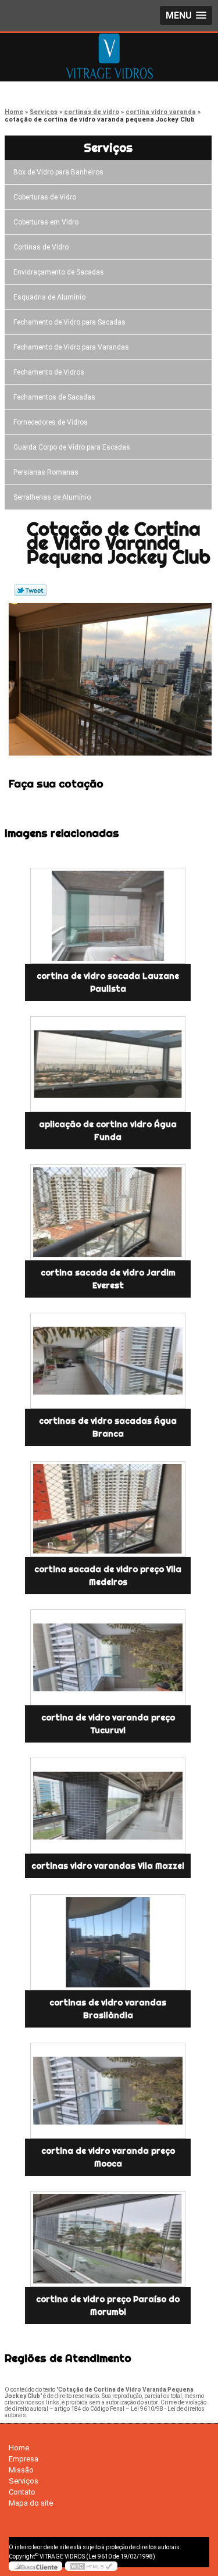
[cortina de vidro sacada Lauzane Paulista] (108, 916)
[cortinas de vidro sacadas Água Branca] (108, 1361)
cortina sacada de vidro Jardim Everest (108, 1279)
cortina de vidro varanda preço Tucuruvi (108, 1724)
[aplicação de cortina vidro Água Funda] (108, 1064)
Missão (21, 2470)
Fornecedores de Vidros (51, 422)
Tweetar (31, 590)
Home (19, 2448)
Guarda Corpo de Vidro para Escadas (72, 447)
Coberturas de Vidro (45, 197)
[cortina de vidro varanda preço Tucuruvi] (108, 1657)
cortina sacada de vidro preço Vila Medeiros (108, 1576)
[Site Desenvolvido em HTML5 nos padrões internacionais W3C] (91, 2566)
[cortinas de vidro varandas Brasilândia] (108, 1942)
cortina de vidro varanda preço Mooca (108, 2157)
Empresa (24, 2459)
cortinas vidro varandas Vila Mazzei (108, 1866)
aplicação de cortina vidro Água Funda (108, 1131)
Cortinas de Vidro (41, 247)
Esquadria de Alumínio (49, 297)
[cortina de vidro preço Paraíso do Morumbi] (108, 2239)
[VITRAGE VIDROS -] (109, 56)
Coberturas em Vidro (46, 222)
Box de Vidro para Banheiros (58, 172)
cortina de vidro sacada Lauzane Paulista (108, 982)
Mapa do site (31, 2503)
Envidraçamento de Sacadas (59, 272)
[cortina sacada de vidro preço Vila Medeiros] (108, 1509)
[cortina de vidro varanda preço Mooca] (108, 2091)
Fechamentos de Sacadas (54, 397)
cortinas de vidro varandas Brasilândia (108, 2009)
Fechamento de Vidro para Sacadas (69, 322)
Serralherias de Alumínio (52, 497)
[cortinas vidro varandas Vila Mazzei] (108, 1806)
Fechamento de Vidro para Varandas (71, 347)
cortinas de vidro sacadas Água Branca (108, 1427)
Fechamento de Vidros (49, 372)
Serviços (108, 147)
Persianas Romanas (46, 472)
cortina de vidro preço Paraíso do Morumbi (108, 2306)
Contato (22, 2492)
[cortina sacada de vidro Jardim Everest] (108, 1212)
